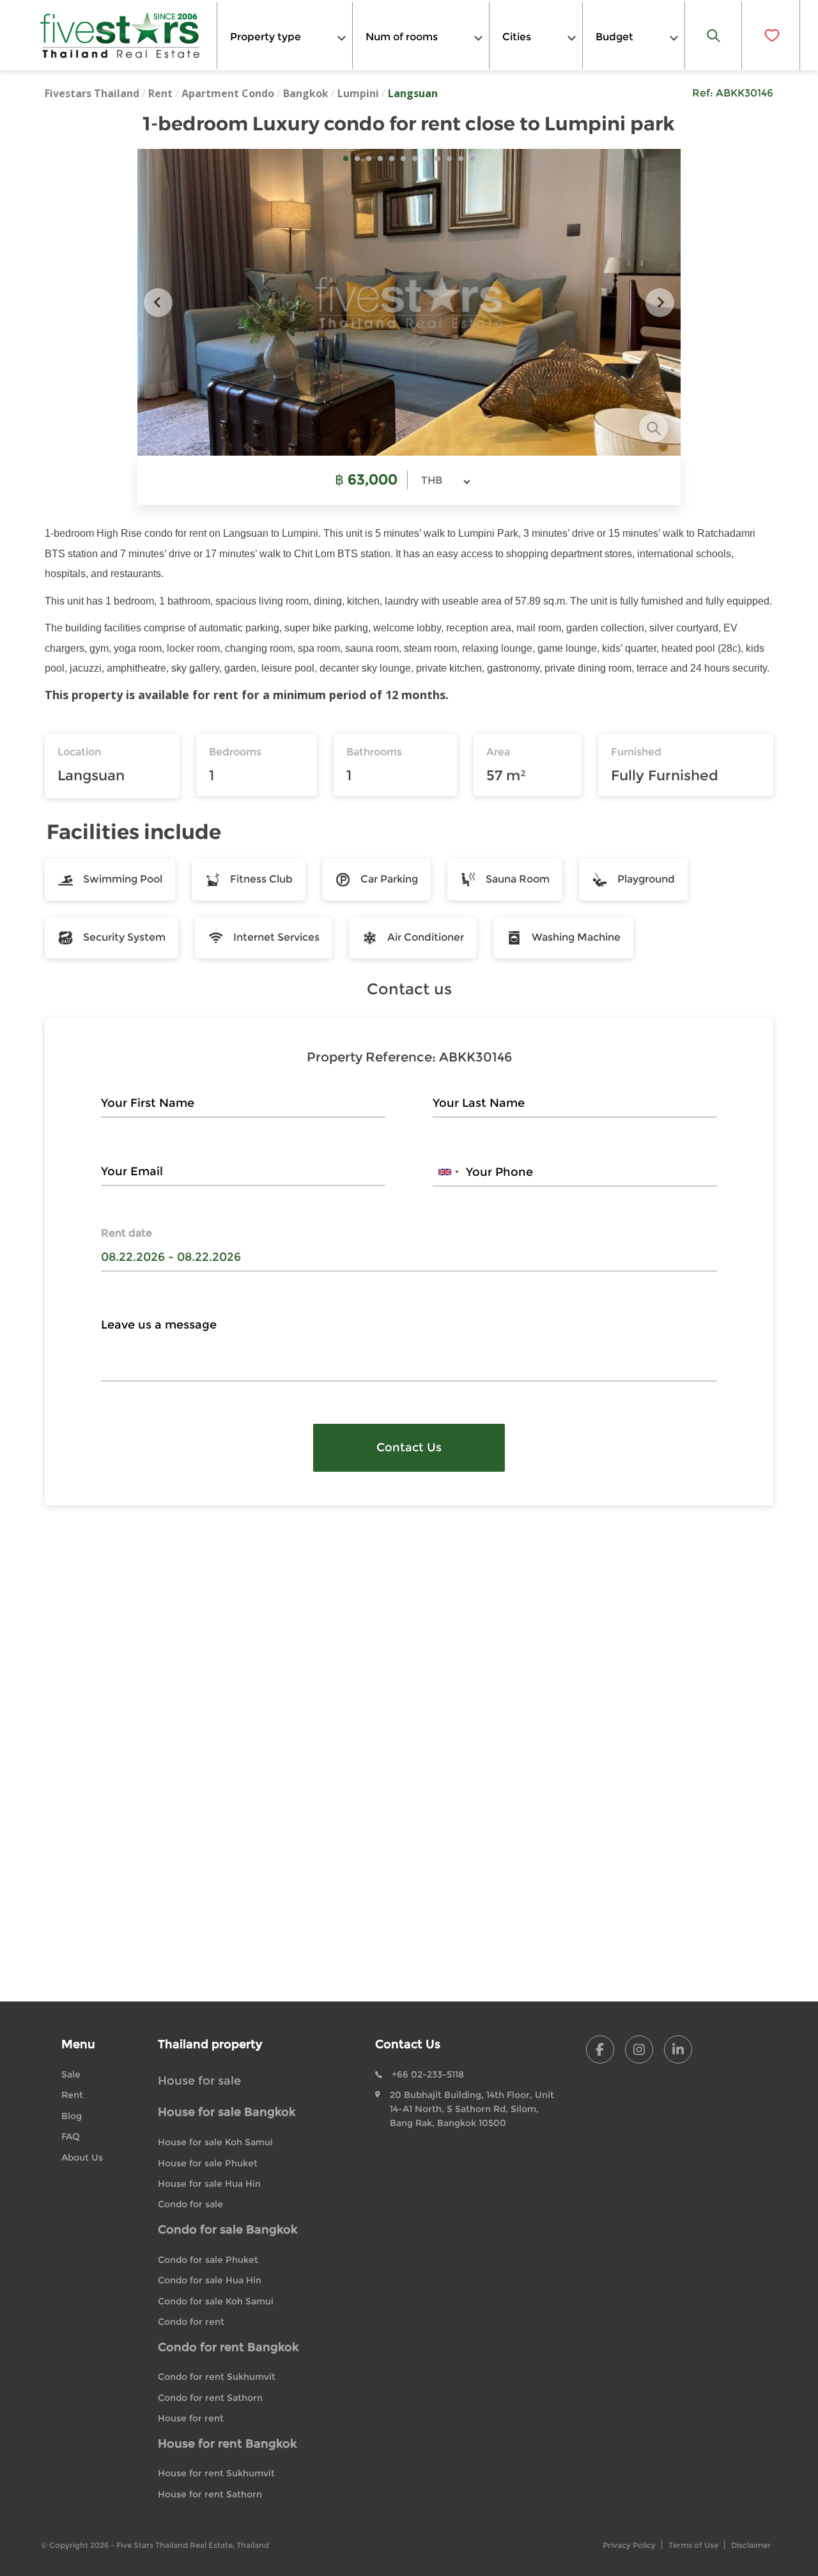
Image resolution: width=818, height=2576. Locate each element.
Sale (71, 2074)
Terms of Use (693, 2545)
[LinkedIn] (678, 2049)
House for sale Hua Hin (209, 2184)
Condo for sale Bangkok (228, 2230)
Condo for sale (190, 2204)
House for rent (191, 2418)
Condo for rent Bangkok (228, 2347)
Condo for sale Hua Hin (210, 2280)
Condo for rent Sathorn (210, 2398)
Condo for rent (191, 2322)
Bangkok (306, 93)
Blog (72, 2116)
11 (461, 158)
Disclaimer (751, 2545)
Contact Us (409, 1447)
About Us (82, 2157)
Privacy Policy (629, 2545)
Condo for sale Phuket (208, 2260)
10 (449, 158)
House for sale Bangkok (227, 2112)
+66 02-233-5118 (428, 2074)
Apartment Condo (228, 93)
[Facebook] (600, 2049)
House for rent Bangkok (227, 2444)
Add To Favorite (771, 35)
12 (472, 158)
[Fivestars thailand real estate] (120, 35)
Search (714, 35)
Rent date (127, 1233)
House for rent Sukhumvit (216, 2473)
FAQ (71, 2136)
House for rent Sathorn (210, 2494)
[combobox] (285, 35)
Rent (160, 93)
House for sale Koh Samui (215, 2142)
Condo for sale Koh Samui (216, 2301)
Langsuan (413, 93)
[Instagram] (639, 2049)
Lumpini (358, 93)
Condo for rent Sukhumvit (217, 2377)
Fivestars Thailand (92, 93)
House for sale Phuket (208, 2163)
